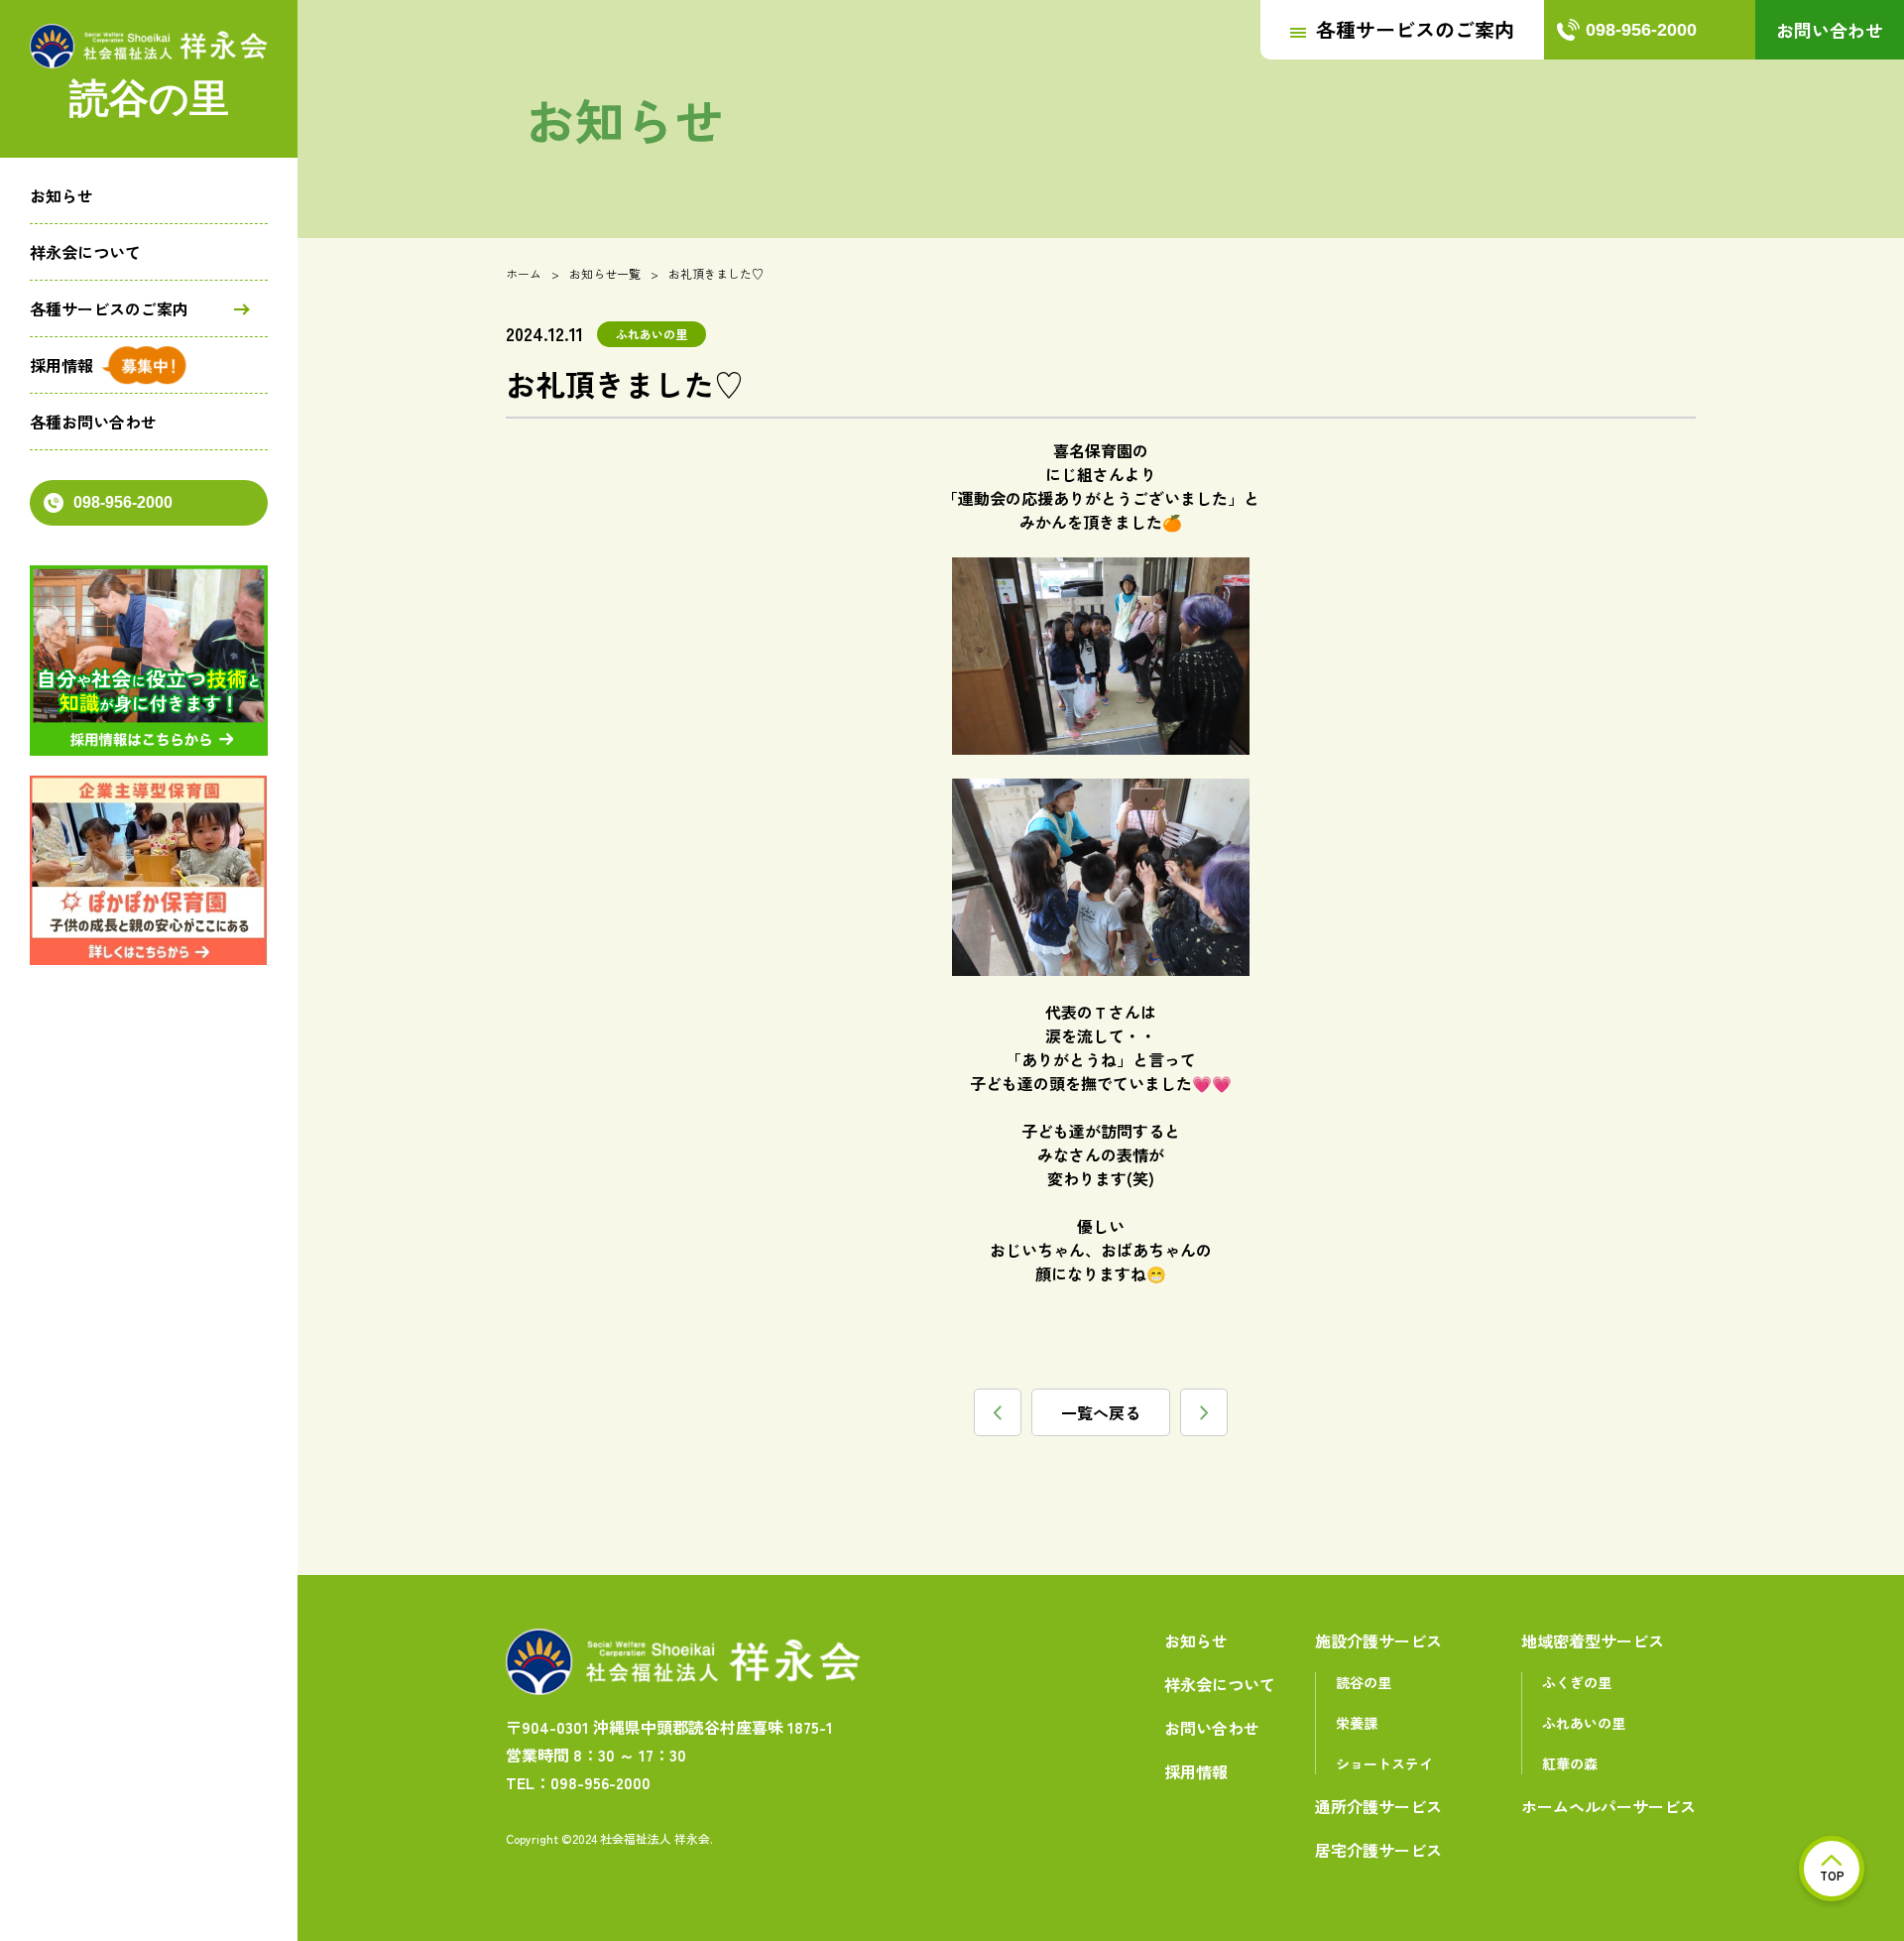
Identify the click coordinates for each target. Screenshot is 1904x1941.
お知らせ (61, 195)
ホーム (524, 273)
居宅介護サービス (1378, 1850)
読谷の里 (1364, 1682)
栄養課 (1357, 1723)
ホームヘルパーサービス (1608, 1806)
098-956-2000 (123, 502)
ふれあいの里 (1584, 1723)
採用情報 (61, 365)
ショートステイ (1384, 1763)
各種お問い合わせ (93, 422)
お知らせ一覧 (605, 273)
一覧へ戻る (1101, 1412)
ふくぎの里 (1577, 1682)
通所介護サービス (1378, 1806)
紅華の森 (1570, 1763)
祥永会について (85, 252)
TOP (1832, 1875)
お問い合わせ (1830, 30)
